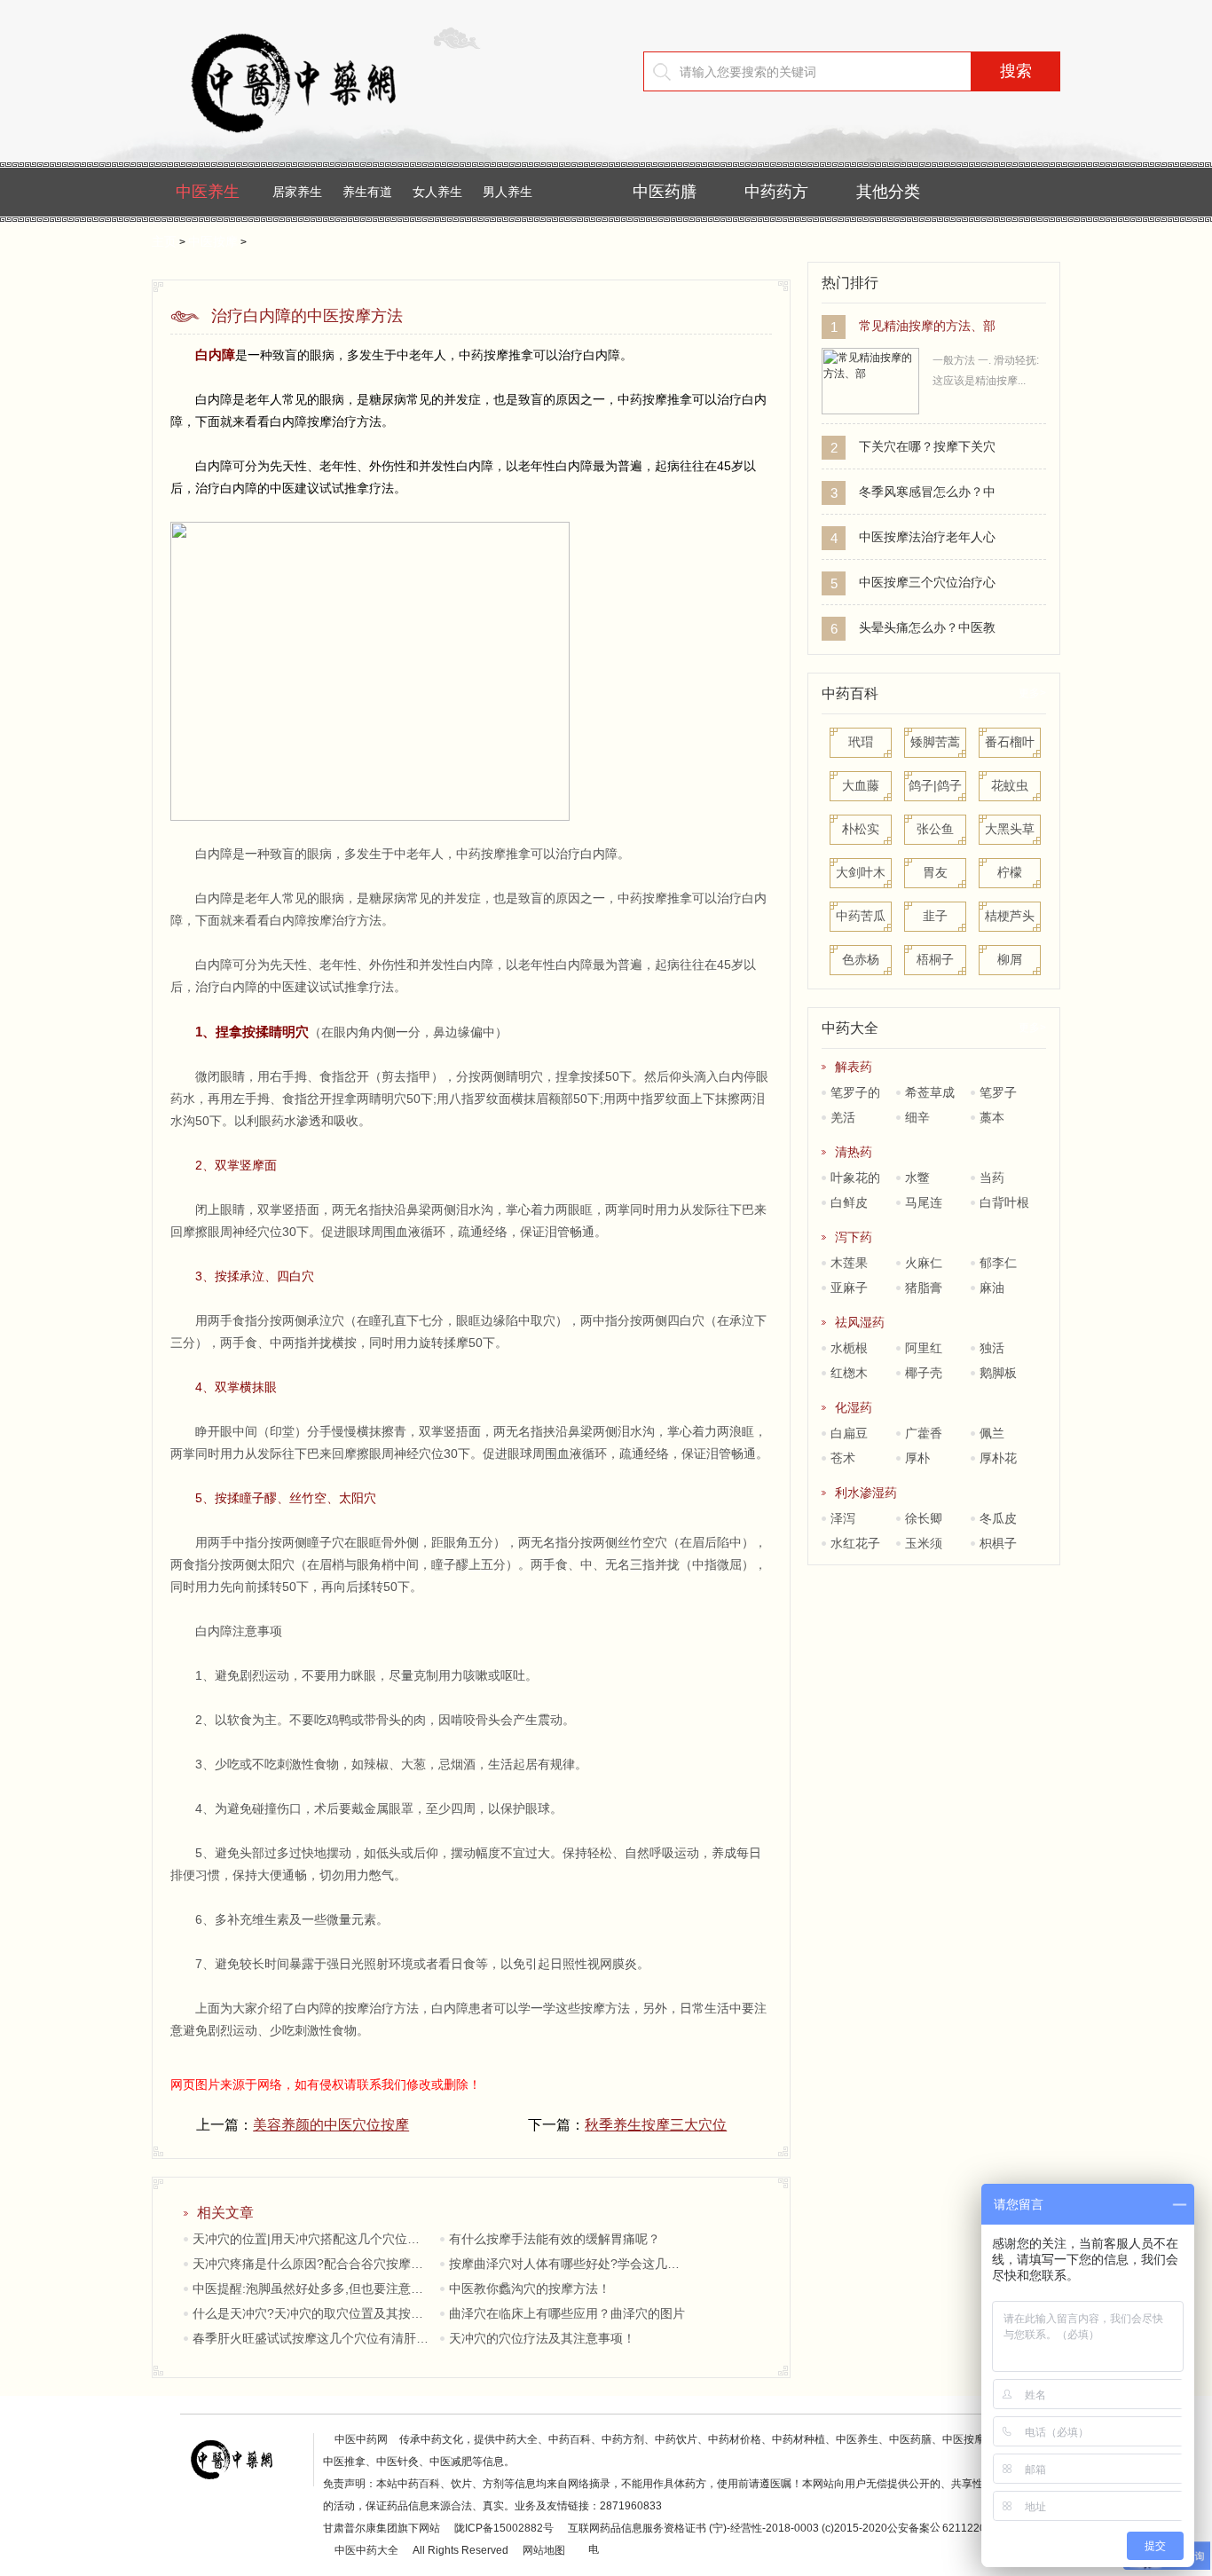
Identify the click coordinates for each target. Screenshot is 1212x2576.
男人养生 (508, 192)
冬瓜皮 (998, 1518)
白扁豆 (849, 1433)
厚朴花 (998, 1458)
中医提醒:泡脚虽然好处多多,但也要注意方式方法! (312, 2288)
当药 (992, 1178)
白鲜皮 (849, 1202)
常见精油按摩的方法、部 (927, 326)
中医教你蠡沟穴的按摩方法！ (530, 2288)
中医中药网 (361, 2439)
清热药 (854, 1152)
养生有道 (367, 192)
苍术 (843, 1458)
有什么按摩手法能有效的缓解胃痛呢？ (555, 2239)
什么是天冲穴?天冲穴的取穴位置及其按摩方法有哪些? (312, 2313)
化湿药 (854, 1407)
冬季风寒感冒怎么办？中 (927, 492)
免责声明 (344, 2484)
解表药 (854, 1067)
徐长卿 (924, 1518)
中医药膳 (665, 192)
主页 (164, 241)
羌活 (843, 1117)
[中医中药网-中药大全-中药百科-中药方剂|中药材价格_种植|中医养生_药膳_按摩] (320, 146)
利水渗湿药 (866, 1493)
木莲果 (849, 1263)
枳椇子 (998, 1543)
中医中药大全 (366, 2550)
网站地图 (544, 2550)
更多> (1032, 693)
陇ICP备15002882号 (504, 2528)
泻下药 (854, 1237)
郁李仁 (998, 1263)
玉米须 (924, 1543)
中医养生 (208, 192)
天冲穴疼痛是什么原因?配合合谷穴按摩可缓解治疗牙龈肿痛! (312, 2264)
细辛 (917, 1117)
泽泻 (843, 1518)
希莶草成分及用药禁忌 (927, 1095)
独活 (992, 1348)
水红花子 (855, 1543)
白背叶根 (1004, 1202)
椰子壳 (930, 1373)
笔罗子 (998, 1092)
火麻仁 (924, 1263)
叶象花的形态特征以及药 (853, 1180)
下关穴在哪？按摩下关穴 (927, 446)
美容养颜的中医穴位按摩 (331, 2125)
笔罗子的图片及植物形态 (853, 1095)
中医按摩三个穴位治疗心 (927, 582)
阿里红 (924, 1348)
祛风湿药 (860, 1322)
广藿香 (924, 1433)
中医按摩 (213, 241)
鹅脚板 (998, 1373)
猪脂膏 (924, 1288)
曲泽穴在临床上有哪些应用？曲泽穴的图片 (567, 2313)
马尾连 (924, 1202)
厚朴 (917, 1458)
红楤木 (849, 1373)
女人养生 (437, 192)
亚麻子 (849, 1288)
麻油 (992, 1288)
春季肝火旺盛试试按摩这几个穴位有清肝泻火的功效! (312, 2338)
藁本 (992, 1117)
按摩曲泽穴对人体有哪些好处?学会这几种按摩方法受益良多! (568, 2264)
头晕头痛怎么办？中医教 (927, 627)
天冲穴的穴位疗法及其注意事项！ (542, 2338)
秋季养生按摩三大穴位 (656, 2125)
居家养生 (297, 192)
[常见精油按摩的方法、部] (870, 411)
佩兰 (992, 1433)
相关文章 (225, 2213)
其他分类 (888, 192)
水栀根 (849, 1348)
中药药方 (776, 192)
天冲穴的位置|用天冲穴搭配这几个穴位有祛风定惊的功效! (312, 2239)
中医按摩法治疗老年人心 (927, 537)
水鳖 (917, 1178)
